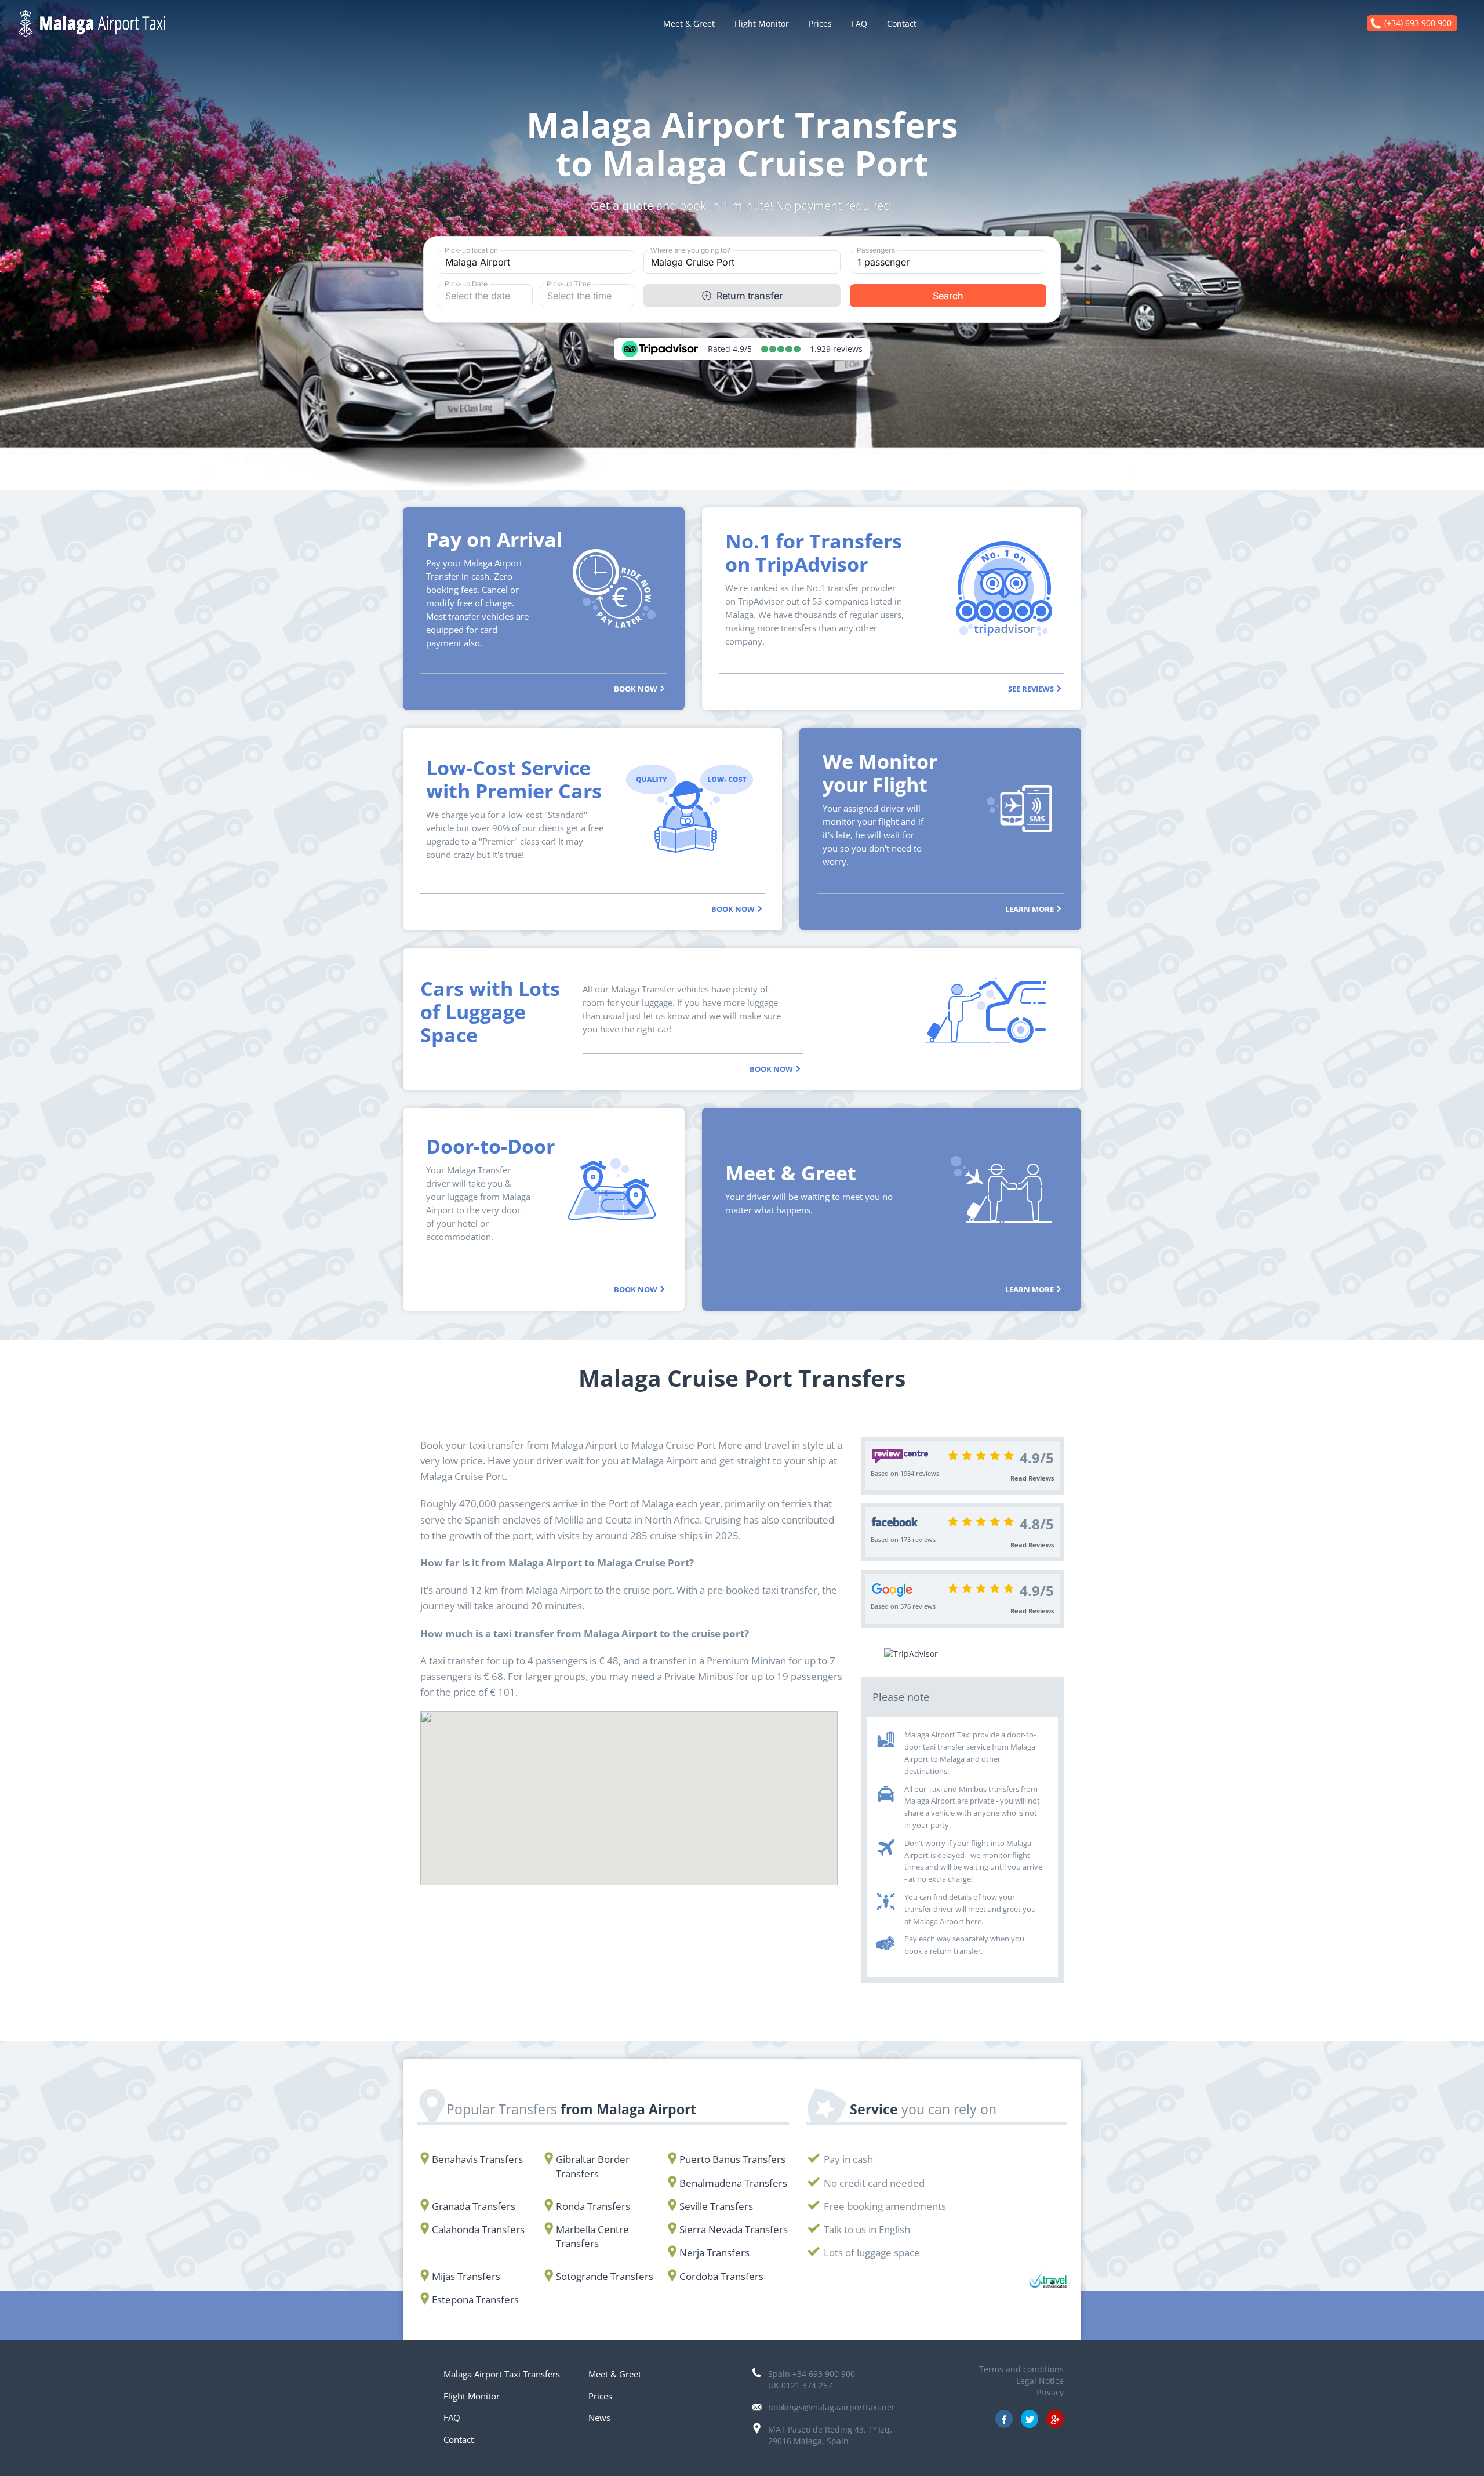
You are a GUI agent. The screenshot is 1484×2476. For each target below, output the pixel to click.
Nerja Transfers (714, 2253)
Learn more (1030, 908)
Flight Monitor (762, 23)
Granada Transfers (474, 2206)
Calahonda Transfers (478, 2229)
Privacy (1050, 2392)
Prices (820, 23)
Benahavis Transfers (477, 2159)
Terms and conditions (1021, 2369)
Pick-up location (471, 250)
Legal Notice (1040, 2381)
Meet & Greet (689, 23)
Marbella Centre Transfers (592, 2236)
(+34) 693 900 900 (1418, 23)
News (599, 2417)
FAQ (859, 23)
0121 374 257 (807, 2385)
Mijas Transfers (466, 2276)
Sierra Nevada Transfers (734, 2229)
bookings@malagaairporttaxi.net (831, 2407)
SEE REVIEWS (1032, 688)
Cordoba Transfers (721, 2276)
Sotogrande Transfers (605, 2276)
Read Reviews (1032, 1478)
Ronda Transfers (593, 2206)
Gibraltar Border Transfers (593, 2166)
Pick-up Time (569, 284)
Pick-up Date (466, 284)
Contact (902, 23)
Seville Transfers (716, 2206)
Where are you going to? (690, 250)
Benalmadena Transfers (733, 2183)
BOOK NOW (636, 688)
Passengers (876, 250)
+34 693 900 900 (824, 2374)
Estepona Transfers (475, 2299)
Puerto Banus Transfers (732, 2159)
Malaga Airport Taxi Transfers (502, 2374)
